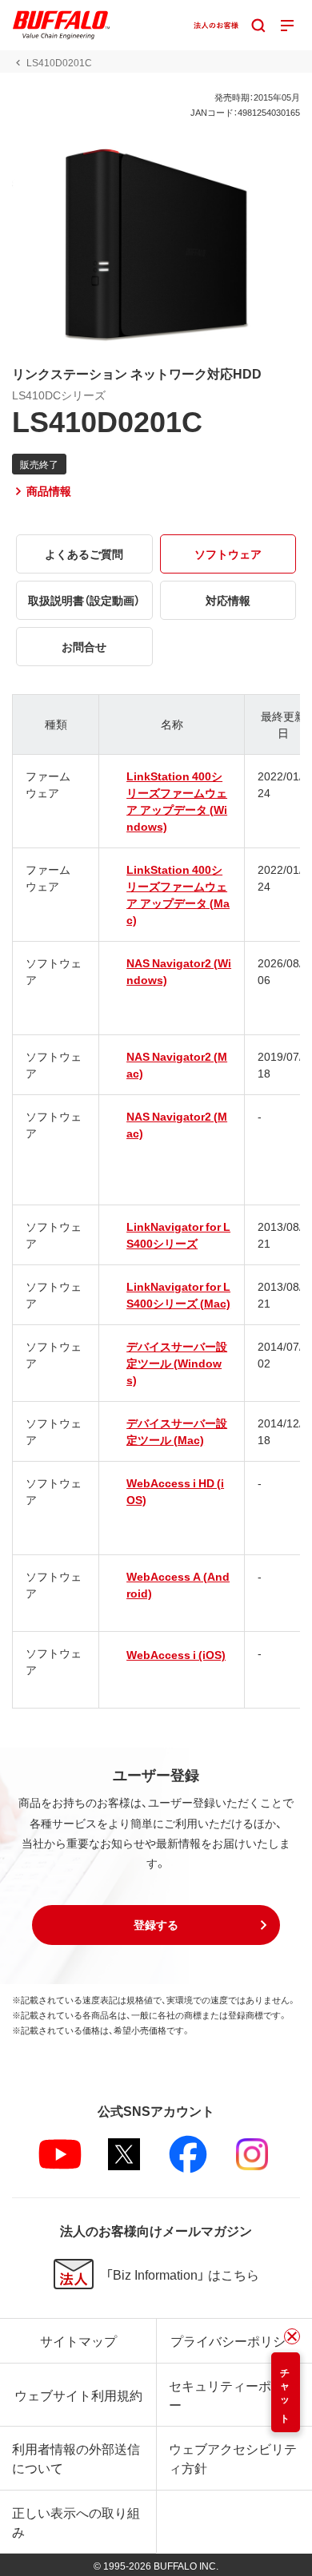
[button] (156, 1925)
